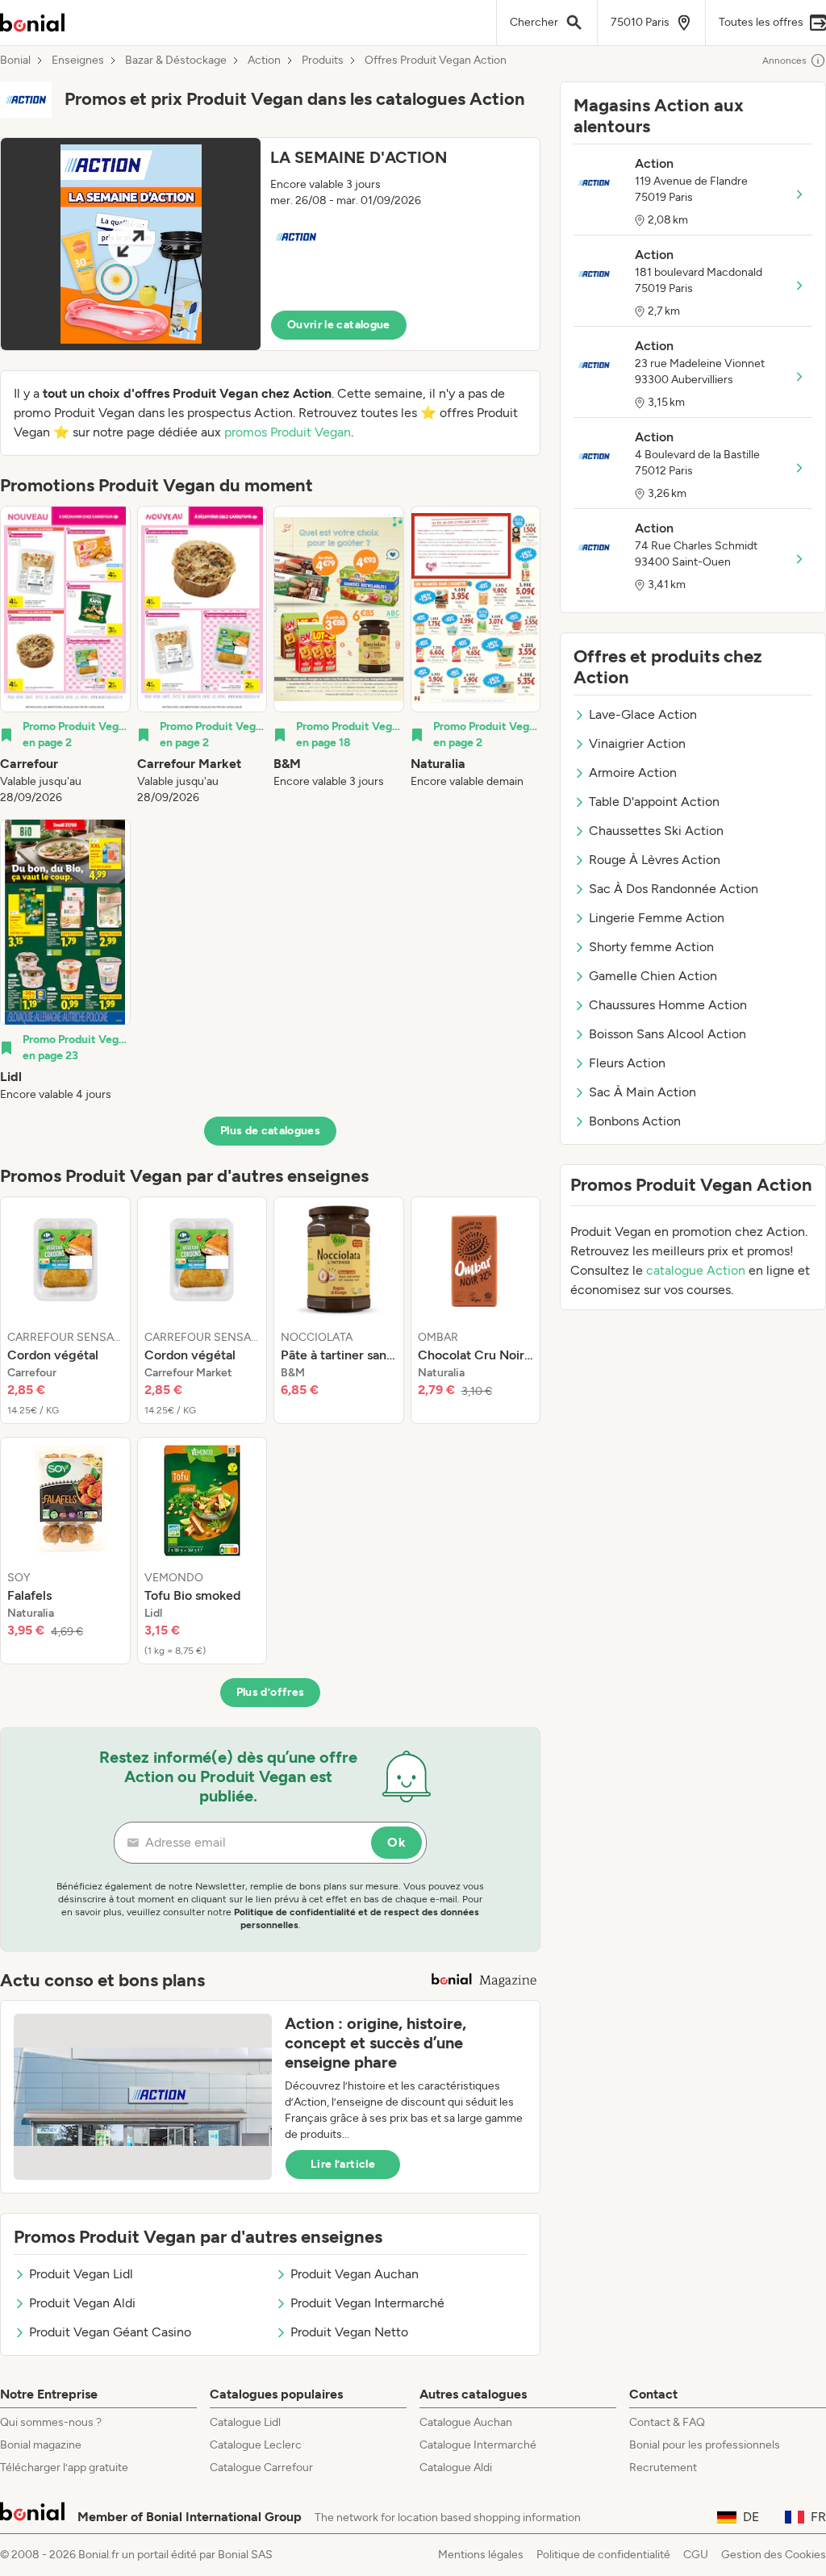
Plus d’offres (271, 1692)
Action (264, 61)
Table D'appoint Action (654, 802)
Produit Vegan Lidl (81, 2274)
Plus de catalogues (270, 1131)
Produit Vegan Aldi (82, 2303)
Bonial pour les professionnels (705, 2445)
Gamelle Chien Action (653, 976)
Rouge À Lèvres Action (655, 860)
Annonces (784, 61)
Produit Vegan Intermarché (367, 2303)
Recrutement (663, 2467)
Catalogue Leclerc (256, 2445)
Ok (396, 1842)
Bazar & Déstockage (176, 61)
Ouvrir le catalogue (339, 325)
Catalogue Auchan (466, 2422)
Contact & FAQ (667, 2422)
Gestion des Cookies (774, 2555)
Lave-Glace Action (643, 714)
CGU (696, 2555)
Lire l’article (343, 2164)
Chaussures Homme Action (668, 1005)
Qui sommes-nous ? (51, 2422)
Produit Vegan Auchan (355, 2274)
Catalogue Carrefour (261, 2467)
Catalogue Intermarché (478, 2445)
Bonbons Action (635, 1121)
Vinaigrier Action (637, 743)
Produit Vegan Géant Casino (110, 2332)
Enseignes (78, 61)
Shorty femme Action (651, 947)
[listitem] (65, 656)
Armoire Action (633, 772)
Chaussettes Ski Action (656, 831)
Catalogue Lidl (245, 2422)
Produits (323, 61)
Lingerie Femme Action (657, 918)
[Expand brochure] (131, 244)
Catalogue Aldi (456, 2467)
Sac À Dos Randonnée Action (674, 889)
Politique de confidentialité (603, 2555)
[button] (270, 244)
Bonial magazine (41, 2445)
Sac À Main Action (642, 1092)
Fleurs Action (627, 1063)
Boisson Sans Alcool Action (667, 1034)
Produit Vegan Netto (349, 2332)
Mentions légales (481, 2555)
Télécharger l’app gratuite (64, 2467)
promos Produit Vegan (288, 432)
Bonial (15, 61)
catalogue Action (696, 1270)
